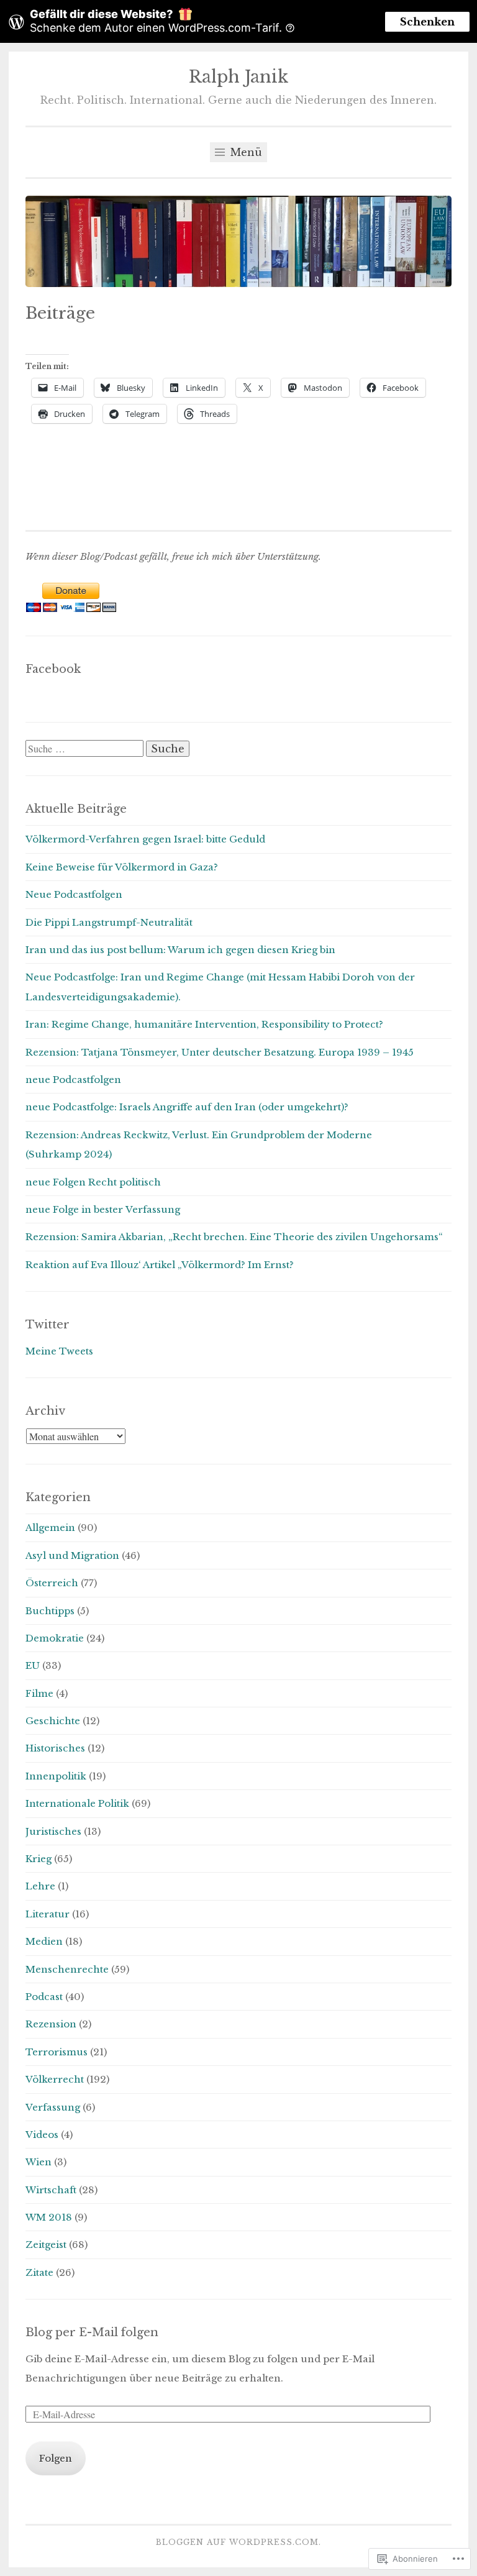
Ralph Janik (238, 77)
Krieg (39, 1859)
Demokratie (55, 1638)
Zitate (39, 2272)
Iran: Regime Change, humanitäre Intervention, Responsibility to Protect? (204, 1024)
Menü (245, 152)
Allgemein (50, 1528)
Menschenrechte (67, 1969)
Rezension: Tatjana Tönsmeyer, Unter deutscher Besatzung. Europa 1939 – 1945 (220, 1052)
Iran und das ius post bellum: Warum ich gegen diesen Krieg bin (180, 950)
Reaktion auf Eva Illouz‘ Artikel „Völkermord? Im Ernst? (160, 1265)
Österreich (52, 1583)
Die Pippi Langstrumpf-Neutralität (109, 922)
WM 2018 (49, 2217)
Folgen (56, 2458)
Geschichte (53, 1721)
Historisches (55, 1748)
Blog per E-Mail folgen (92, 2332)
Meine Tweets (59, 1351)
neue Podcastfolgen (73, 1080)
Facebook (53, 669)
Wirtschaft (51, 2190)
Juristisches (53, 1831)
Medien (44, 1941)
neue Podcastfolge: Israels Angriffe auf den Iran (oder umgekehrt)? (187, 1107)
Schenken (427, 22)
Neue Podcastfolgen (74, 894)
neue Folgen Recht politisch (93, 1182)
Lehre (40, 1886)
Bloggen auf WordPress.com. (238, 2542)
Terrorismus (57, 2052)
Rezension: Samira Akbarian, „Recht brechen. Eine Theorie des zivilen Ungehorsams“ (234, 1237)
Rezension (51, 2024)
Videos (42, 2135)
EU (33, 1665)
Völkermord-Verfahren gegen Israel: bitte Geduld (145, 839)
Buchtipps (50, 1611)
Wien (39, 2162)
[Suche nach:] (86, 749)
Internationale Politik (77, 1803)
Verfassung (53, 2107)
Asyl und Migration (72, 1555)
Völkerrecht (55, 2079)
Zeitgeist (46, 2245)
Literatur (48, 1914)
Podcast (44, 1997)
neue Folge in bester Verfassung (103, 1209)
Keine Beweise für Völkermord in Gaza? (122, 867)
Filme (39, 1693)
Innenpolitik (56, 1776)
